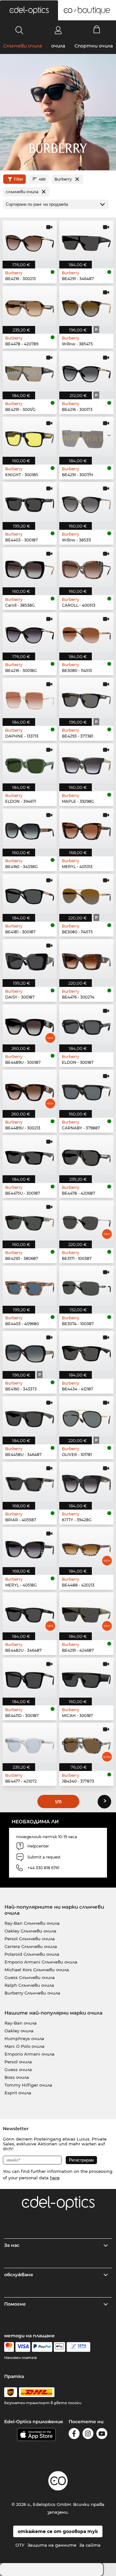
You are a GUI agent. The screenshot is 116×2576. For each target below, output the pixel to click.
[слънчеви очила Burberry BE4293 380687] (30, 1220)
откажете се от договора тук (58, 2531)
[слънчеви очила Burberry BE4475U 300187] (30, 1155)
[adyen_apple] (60, 2347)
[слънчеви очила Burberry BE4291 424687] (86, 1612)
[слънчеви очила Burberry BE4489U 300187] (30, 1024)
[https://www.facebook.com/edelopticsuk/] (74, 2435)
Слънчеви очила (23, 46)
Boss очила (17, 2077)
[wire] (78, 2347)
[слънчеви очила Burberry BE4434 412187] (86, 1351)
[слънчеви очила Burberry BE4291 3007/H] (86, 437)
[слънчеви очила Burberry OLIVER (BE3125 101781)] (86, 1416)
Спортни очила (94, 46)
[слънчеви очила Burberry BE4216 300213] (30, 241)
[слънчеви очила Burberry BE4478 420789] (30, 306)
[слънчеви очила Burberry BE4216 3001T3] (86, 371)
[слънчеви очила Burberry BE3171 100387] (86, 1220)
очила (58, 46)
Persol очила (18, 2062)
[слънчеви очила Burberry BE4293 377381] (86, 698)
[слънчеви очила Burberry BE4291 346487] (86, 241)
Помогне (15, 2304)
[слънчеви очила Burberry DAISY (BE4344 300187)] (30, 959)
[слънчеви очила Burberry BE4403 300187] (30, 502)
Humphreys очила (24, 2038)
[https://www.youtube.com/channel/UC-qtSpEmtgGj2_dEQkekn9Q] (102, 2435)
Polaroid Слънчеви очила (32, 1954)
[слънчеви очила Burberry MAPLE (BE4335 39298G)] (86, 763)
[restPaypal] (42, 2347)
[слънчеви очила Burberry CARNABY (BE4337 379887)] (86, 1090)
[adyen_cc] (9, 2347)
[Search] (19, 30)
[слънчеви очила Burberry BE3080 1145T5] (86, 894)
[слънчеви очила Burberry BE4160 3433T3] (30, 1351)
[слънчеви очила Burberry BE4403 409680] (30, 1286)
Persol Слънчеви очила (30, 1939)
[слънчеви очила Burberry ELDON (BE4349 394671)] (30, 763)
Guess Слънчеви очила (30, 1977)
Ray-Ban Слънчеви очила (32, 1923)
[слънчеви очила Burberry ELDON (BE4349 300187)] (86, 1024)
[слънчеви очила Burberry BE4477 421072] (30, 1743)
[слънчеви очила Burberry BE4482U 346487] (30, 1612)
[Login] (58, 30)
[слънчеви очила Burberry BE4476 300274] (86, 959)
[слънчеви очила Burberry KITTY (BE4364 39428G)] (86, 1482)
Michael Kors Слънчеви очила (37, 1970)
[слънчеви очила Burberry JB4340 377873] (86, 1743)
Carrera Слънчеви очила (31, 1946)
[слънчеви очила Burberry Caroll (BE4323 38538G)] (30, 567)
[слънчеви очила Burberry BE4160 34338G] (30, 829)
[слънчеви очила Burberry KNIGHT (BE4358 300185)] (30, 437)
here (55, 2178)
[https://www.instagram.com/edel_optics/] (88, 2435)
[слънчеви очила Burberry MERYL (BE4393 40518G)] (30, 1547)
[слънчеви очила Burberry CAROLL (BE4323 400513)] (86, 567)
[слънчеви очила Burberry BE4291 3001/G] (30, 371)
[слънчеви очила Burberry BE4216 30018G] (30, 633)
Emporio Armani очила (29, 2054)
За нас (12, 2245)
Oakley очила (19, 2031)
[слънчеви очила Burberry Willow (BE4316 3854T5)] (86, 306)
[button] (29, 10)
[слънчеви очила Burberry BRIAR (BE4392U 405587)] (30, 1482)
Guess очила (18, 2069)
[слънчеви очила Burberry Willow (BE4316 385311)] (86, 502)
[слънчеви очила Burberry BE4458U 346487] (30, 1416)
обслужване (19, 2275)
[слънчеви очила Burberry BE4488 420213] (86, 1547)
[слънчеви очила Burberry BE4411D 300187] (30, 1678)
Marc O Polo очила (24, 2046)
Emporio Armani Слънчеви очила (41, 1962)
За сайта (90, 2545)
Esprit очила (18, 2093)
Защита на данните (52, 2545)
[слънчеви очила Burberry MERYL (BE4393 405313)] (86, 829)
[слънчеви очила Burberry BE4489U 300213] (30, 1090)
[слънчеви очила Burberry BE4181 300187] (30, 894)
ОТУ (20, 2545)
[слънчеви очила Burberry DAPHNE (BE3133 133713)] (30, 698)
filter (19, 179)
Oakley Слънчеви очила (30, 1931)
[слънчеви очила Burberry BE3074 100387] (86, 1286)
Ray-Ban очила (21, 2023)
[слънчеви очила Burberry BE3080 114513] (86, 633)
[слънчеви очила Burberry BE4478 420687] (86, 1155)
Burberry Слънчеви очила (32, 1993)
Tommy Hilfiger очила (28, 2085)
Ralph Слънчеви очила (29, 1985)
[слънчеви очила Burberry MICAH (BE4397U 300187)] (86, 1678)
